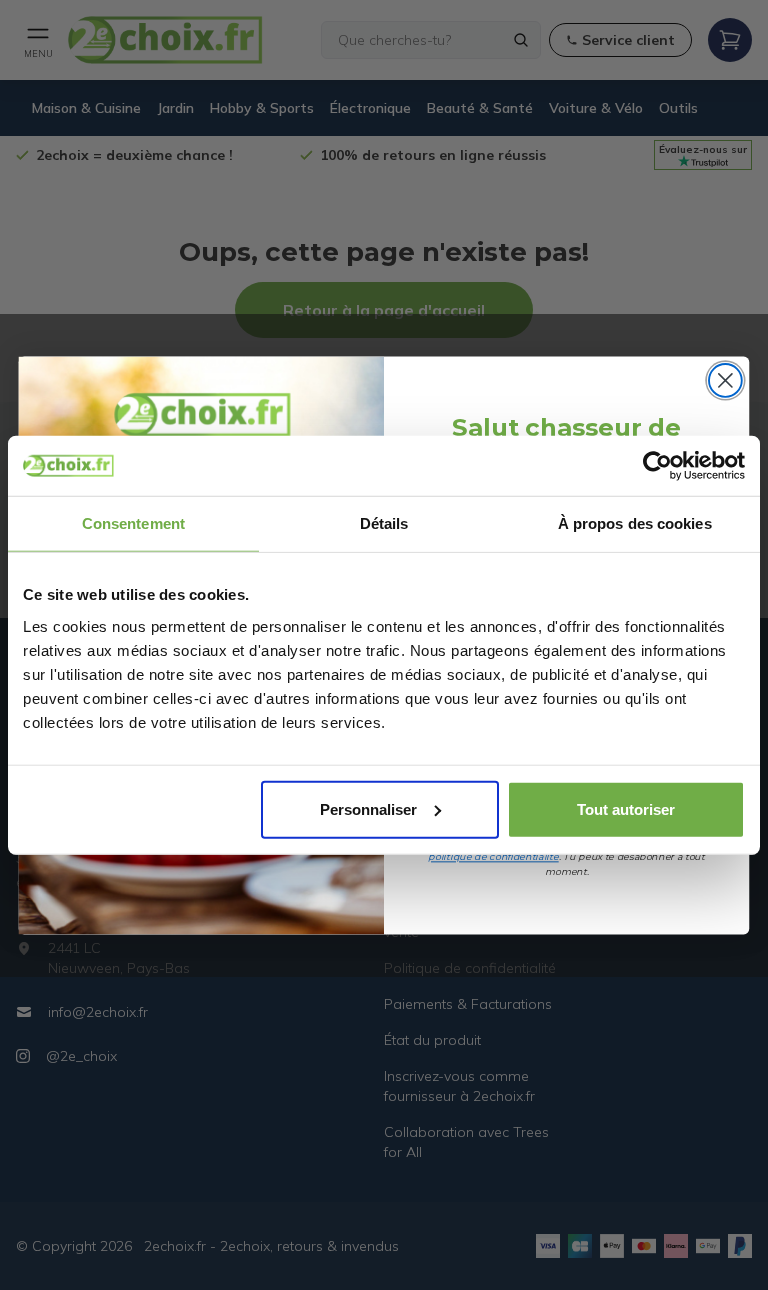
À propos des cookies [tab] (635, 523)
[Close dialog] (725, 380)
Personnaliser (368, 808)
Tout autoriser (626, 808)
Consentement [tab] (133, 523)
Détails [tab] (384, 523)
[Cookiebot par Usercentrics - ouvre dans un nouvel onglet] (657, 466)
